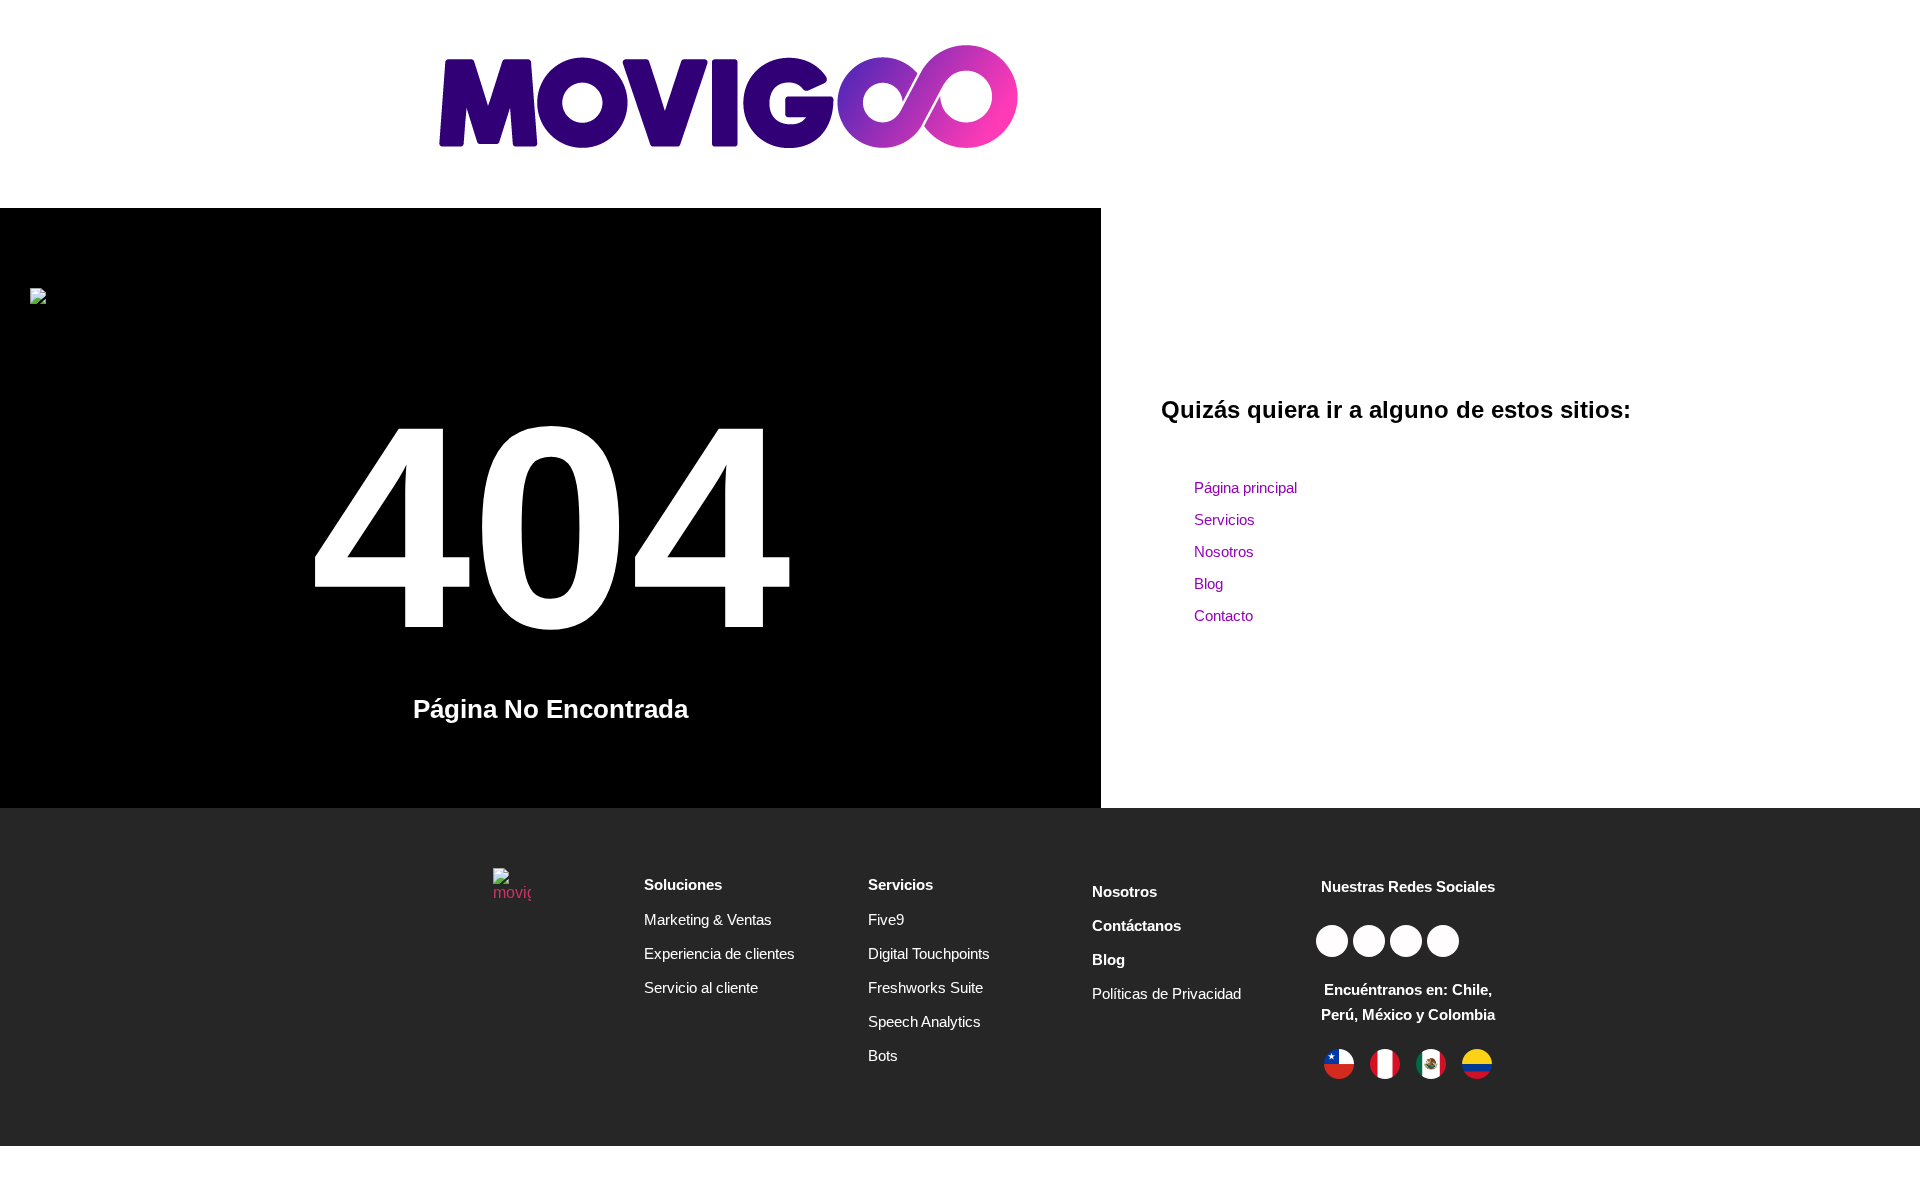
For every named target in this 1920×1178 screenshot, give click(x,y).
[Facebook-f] (1443, 941)
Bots (883, 1055)
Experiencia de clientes (719, 953)
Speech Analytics (924, 1021)
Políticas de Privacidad (1166, 993)
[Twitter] (1369, 941)
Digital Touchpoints (929, 953)
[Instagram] (1332, 941)
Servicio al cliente (701, 987)
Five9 (886, 919)
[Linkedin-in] (1406, 941)
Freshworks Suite (925, 987)
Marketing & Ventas (708, 919)
